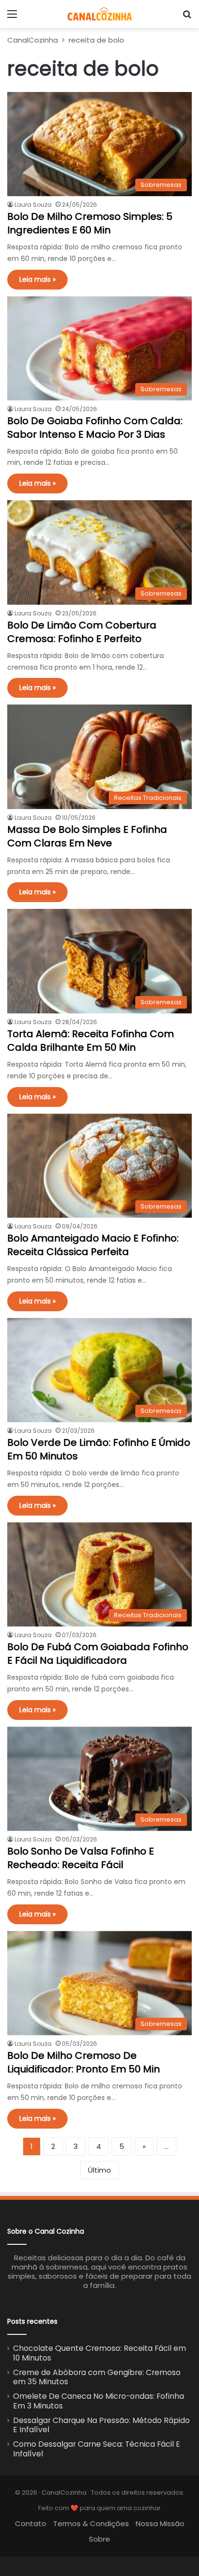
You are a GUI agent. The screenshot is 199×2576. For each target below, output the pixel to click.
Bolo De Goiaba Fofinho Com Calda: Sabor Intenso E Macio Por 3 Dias (95, 428)
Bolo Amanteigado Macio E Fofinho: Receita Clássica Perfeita (93, 1245)
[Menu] (12, 18)
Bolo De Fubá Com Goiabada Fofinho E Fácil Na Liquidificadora (98, 1654)
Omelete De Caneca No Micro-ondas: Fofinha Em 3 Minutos (99, 2401)
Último (99, 2170)
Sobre (99, 2539)
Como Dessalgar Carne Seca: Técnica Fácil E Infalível (97, 2449)
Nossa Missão (160, 2523)
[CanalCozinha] (100, 14)
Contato (31, 2523)
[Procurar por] (187, 18)
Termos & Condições (91, 2523)
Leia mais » (37, 279)
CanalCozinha (33, 40)
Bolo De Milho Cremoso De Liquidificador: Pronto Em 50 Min (84, 2062)
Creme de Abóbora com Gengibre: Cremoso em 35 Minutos (97, 2377)
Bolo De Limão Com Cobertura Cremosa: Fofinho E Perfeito (82, 632)
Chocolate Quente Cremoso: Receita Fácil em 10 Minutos (99, 2353)
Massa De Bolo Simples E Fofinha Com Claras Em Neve (87, 836)
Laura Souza (33, 205)
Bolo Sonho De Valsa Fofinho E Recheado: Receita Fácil (81, 1858)
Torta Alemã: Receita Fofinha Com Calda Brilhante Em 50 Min (91, 1041)
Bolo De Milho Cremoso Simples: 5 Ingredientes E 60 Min (90, 223)
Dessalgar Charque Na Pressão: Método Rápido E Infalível (101, 2425)
